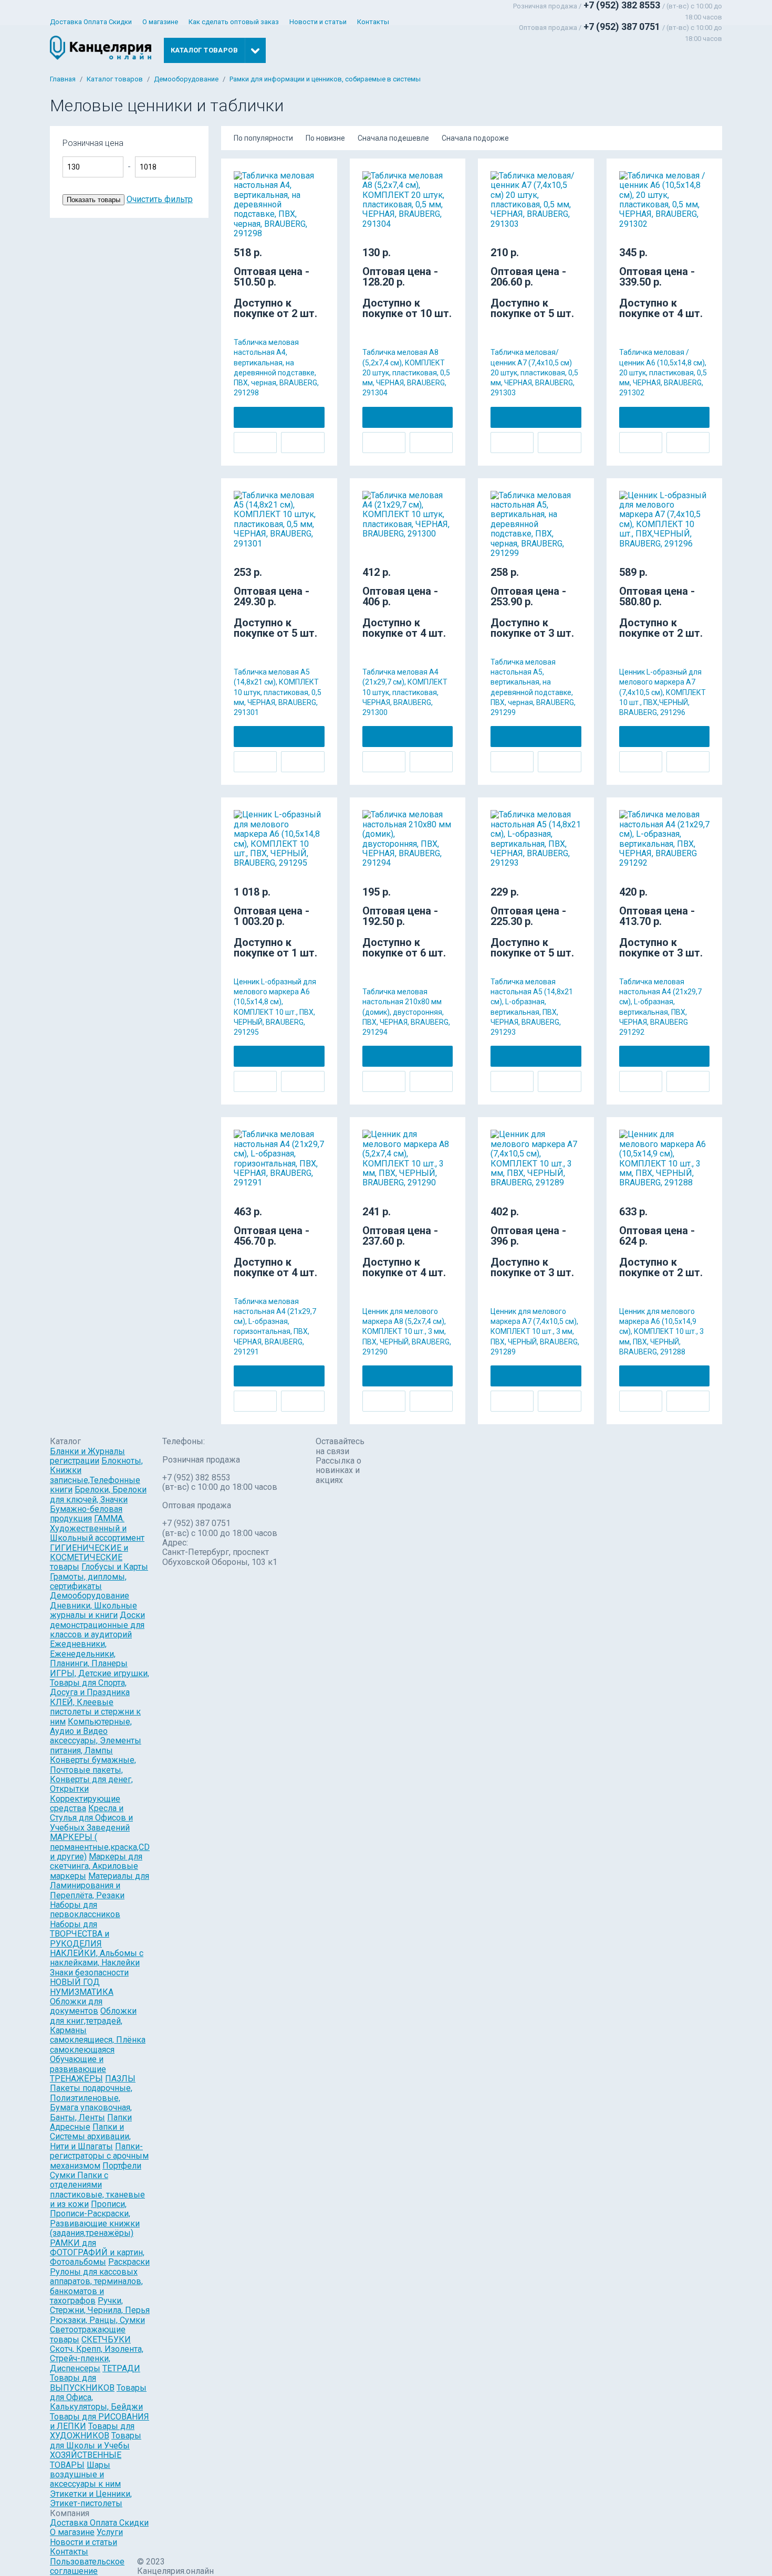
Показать (235, 148)
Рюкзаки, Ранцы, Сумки (97, 2320)
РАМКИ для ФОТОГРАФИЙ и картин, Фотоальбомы (97, 2253)
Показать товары (93, 200)
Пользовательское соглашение (87, 2566)
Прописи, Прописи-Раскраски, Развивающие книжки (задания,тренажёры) (95, 2218)
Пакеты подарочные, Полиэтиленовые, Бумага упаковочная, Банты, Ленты (91, 2102)
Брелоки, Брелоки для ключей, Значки (98, 1494)
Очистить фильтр (160, 199)
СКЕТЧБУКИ (106, 2340)
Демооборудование (186, 79)
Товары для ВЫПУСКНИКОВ (82, 2383)
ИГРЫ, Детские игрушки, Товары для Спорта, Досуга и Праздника (100, 1683)
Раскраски (129, 2262)
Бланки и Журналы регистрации (87, 1456)
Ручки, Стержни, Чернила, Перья (100, 2305)
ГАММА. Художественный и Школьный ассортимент (97, 1528)
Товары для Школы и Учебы (96, 2440)
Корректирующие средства (85, 1804)
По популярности (263, 138)
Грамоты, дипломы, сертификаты (88, 1581)
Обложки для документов (76, 2006)
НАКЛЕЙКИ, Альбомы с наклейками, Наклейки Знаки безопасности (97, 1963)
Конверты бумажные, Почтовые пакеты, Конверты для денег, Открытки (93, 1774)
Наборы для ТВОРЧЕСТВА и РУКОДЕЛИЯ (80, 1934)
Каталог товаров (115, 79)
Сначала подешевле (393, 138)
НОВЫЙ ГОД (75, 1982)
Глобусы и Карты (115, 1567)
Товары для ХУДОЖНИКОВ (92, 2431)
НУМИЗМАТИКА (82, 1992)
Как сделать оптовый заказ (234, 22)
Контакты (373, 22)
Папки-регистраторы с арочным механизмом (99, 2156)
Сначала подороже (475, 138)
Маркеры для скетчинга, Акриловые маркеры (96, 1866)
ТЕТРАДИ (121, 2368)
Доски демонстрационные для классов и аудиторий (97, 1625)
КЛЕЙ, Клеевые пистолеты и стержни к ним (95, 1712)
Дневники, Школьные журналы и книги (93, 1610)
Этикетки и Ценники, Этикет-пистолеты (91, 2499)
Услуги (110, 2532)
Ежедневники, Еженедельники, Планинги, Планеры (89, 1654)
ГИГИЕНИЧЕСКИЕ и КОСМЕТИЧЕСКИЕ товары (89, 1558)
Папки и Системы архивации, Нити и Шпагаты (90, 2137)
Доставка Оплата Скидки (91, 22)
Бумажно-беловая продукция (86, 1514)
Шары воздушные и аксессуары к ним (85, 2475)
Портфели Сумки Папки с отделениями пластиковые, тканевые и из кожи (97, 2185)
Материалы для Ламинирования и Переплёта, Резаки (100, 1886)
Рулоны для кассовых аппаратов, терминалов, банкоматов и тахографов (96, 2286)
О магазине (160, 22)
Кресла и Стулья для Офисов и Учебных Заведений (91, 1818)
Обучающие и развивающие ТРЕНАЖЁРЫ (78, 2069)
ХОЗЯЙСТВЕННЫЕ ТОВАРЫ (86, 2460)
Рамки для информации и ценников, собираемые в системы (325, 79)
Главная (63, 79)
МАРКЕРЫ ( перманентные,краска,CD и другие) (100, 1847)
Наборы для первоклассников (85, 1910)
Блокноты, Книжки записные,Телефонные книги (96, 1475)
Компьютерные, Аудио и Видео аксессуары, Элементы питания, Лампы (96, 1736)
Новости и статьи (318, 22)
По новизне (325, 138)
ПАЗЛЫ (120, 2079)
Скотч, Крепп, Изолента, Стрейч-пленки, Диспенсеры (97, 2359)
